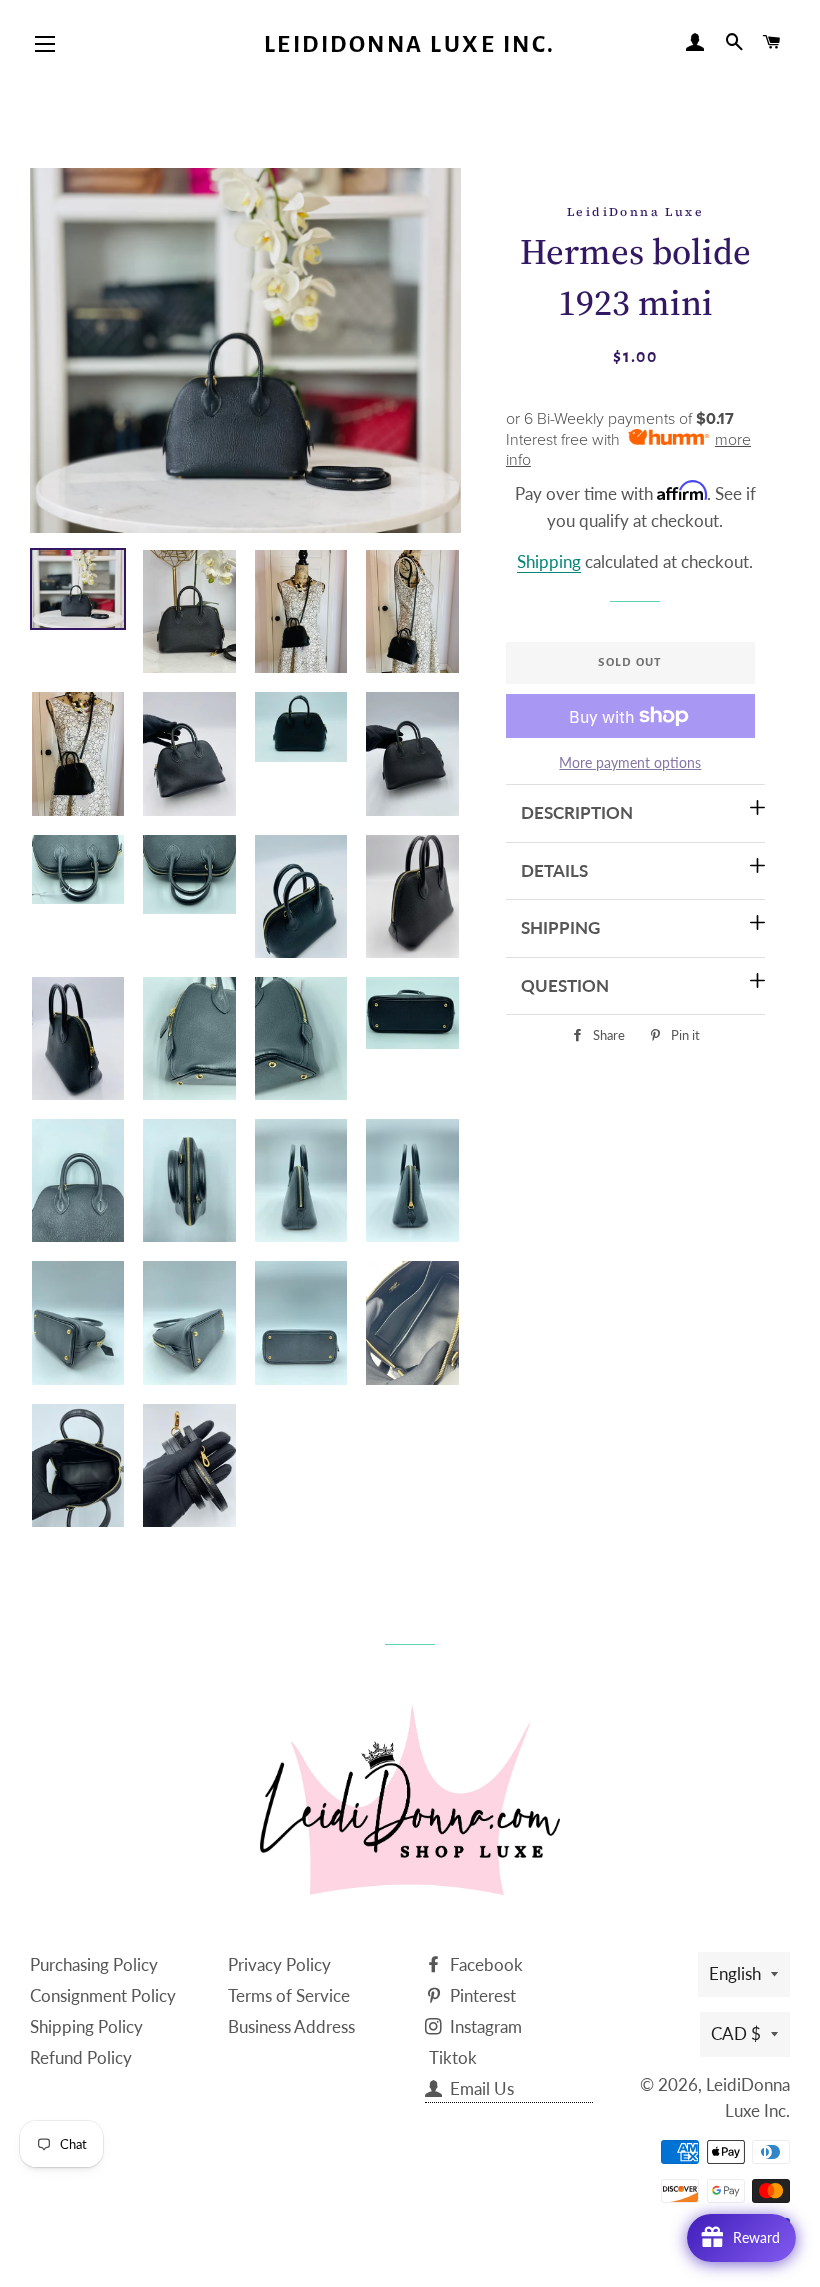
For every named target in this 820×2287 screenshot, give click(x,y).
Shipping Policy (86, 2026)
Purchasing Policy (94, 1964)
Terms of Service (289, 1995)
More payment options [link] (630, 762)
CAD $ (736, 2033)
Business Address (291, 2026)
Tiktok (453, 2057)
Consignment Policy (103, 1995)
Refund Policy (81, 2057)
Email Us (480, 2088)
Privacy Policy (279, 1964)
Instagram (484, 2026)
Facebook (484, 1964)
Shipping (549, 561)
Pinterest (481, 1995)
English (735, 1973)
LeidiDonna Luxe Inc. (410, 44)
